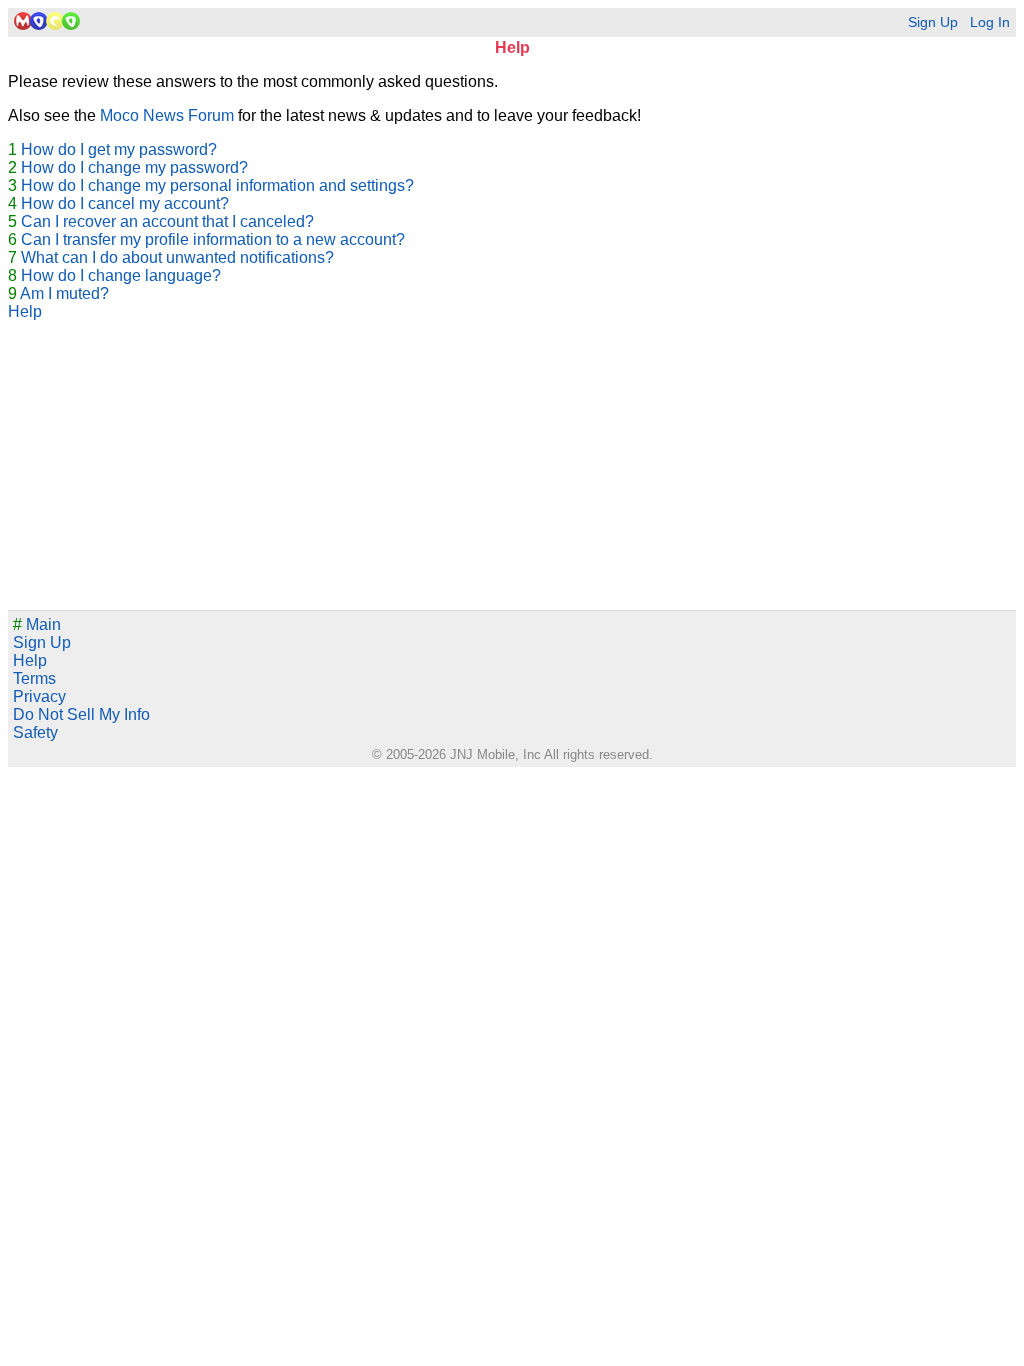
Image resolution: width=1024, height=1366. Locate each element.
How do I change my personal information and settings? (217, 185)
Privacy (39, 696)
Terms (34, 678)
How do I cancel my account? (125, 203)
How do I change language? (121, 275)
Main (37, 624)
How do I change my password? (134, 167)
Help (25, 311)
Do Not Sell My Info (81, 714)
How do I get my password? (119, 149)
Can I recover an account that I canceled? (167, 221)
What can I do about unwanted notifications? (177, 257)
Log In (990, 22)
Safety (35, 732)
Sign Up (933, 22)
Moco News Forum (167, 115)
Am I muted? (64, 293)
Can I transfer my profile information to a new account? (213, 239)
